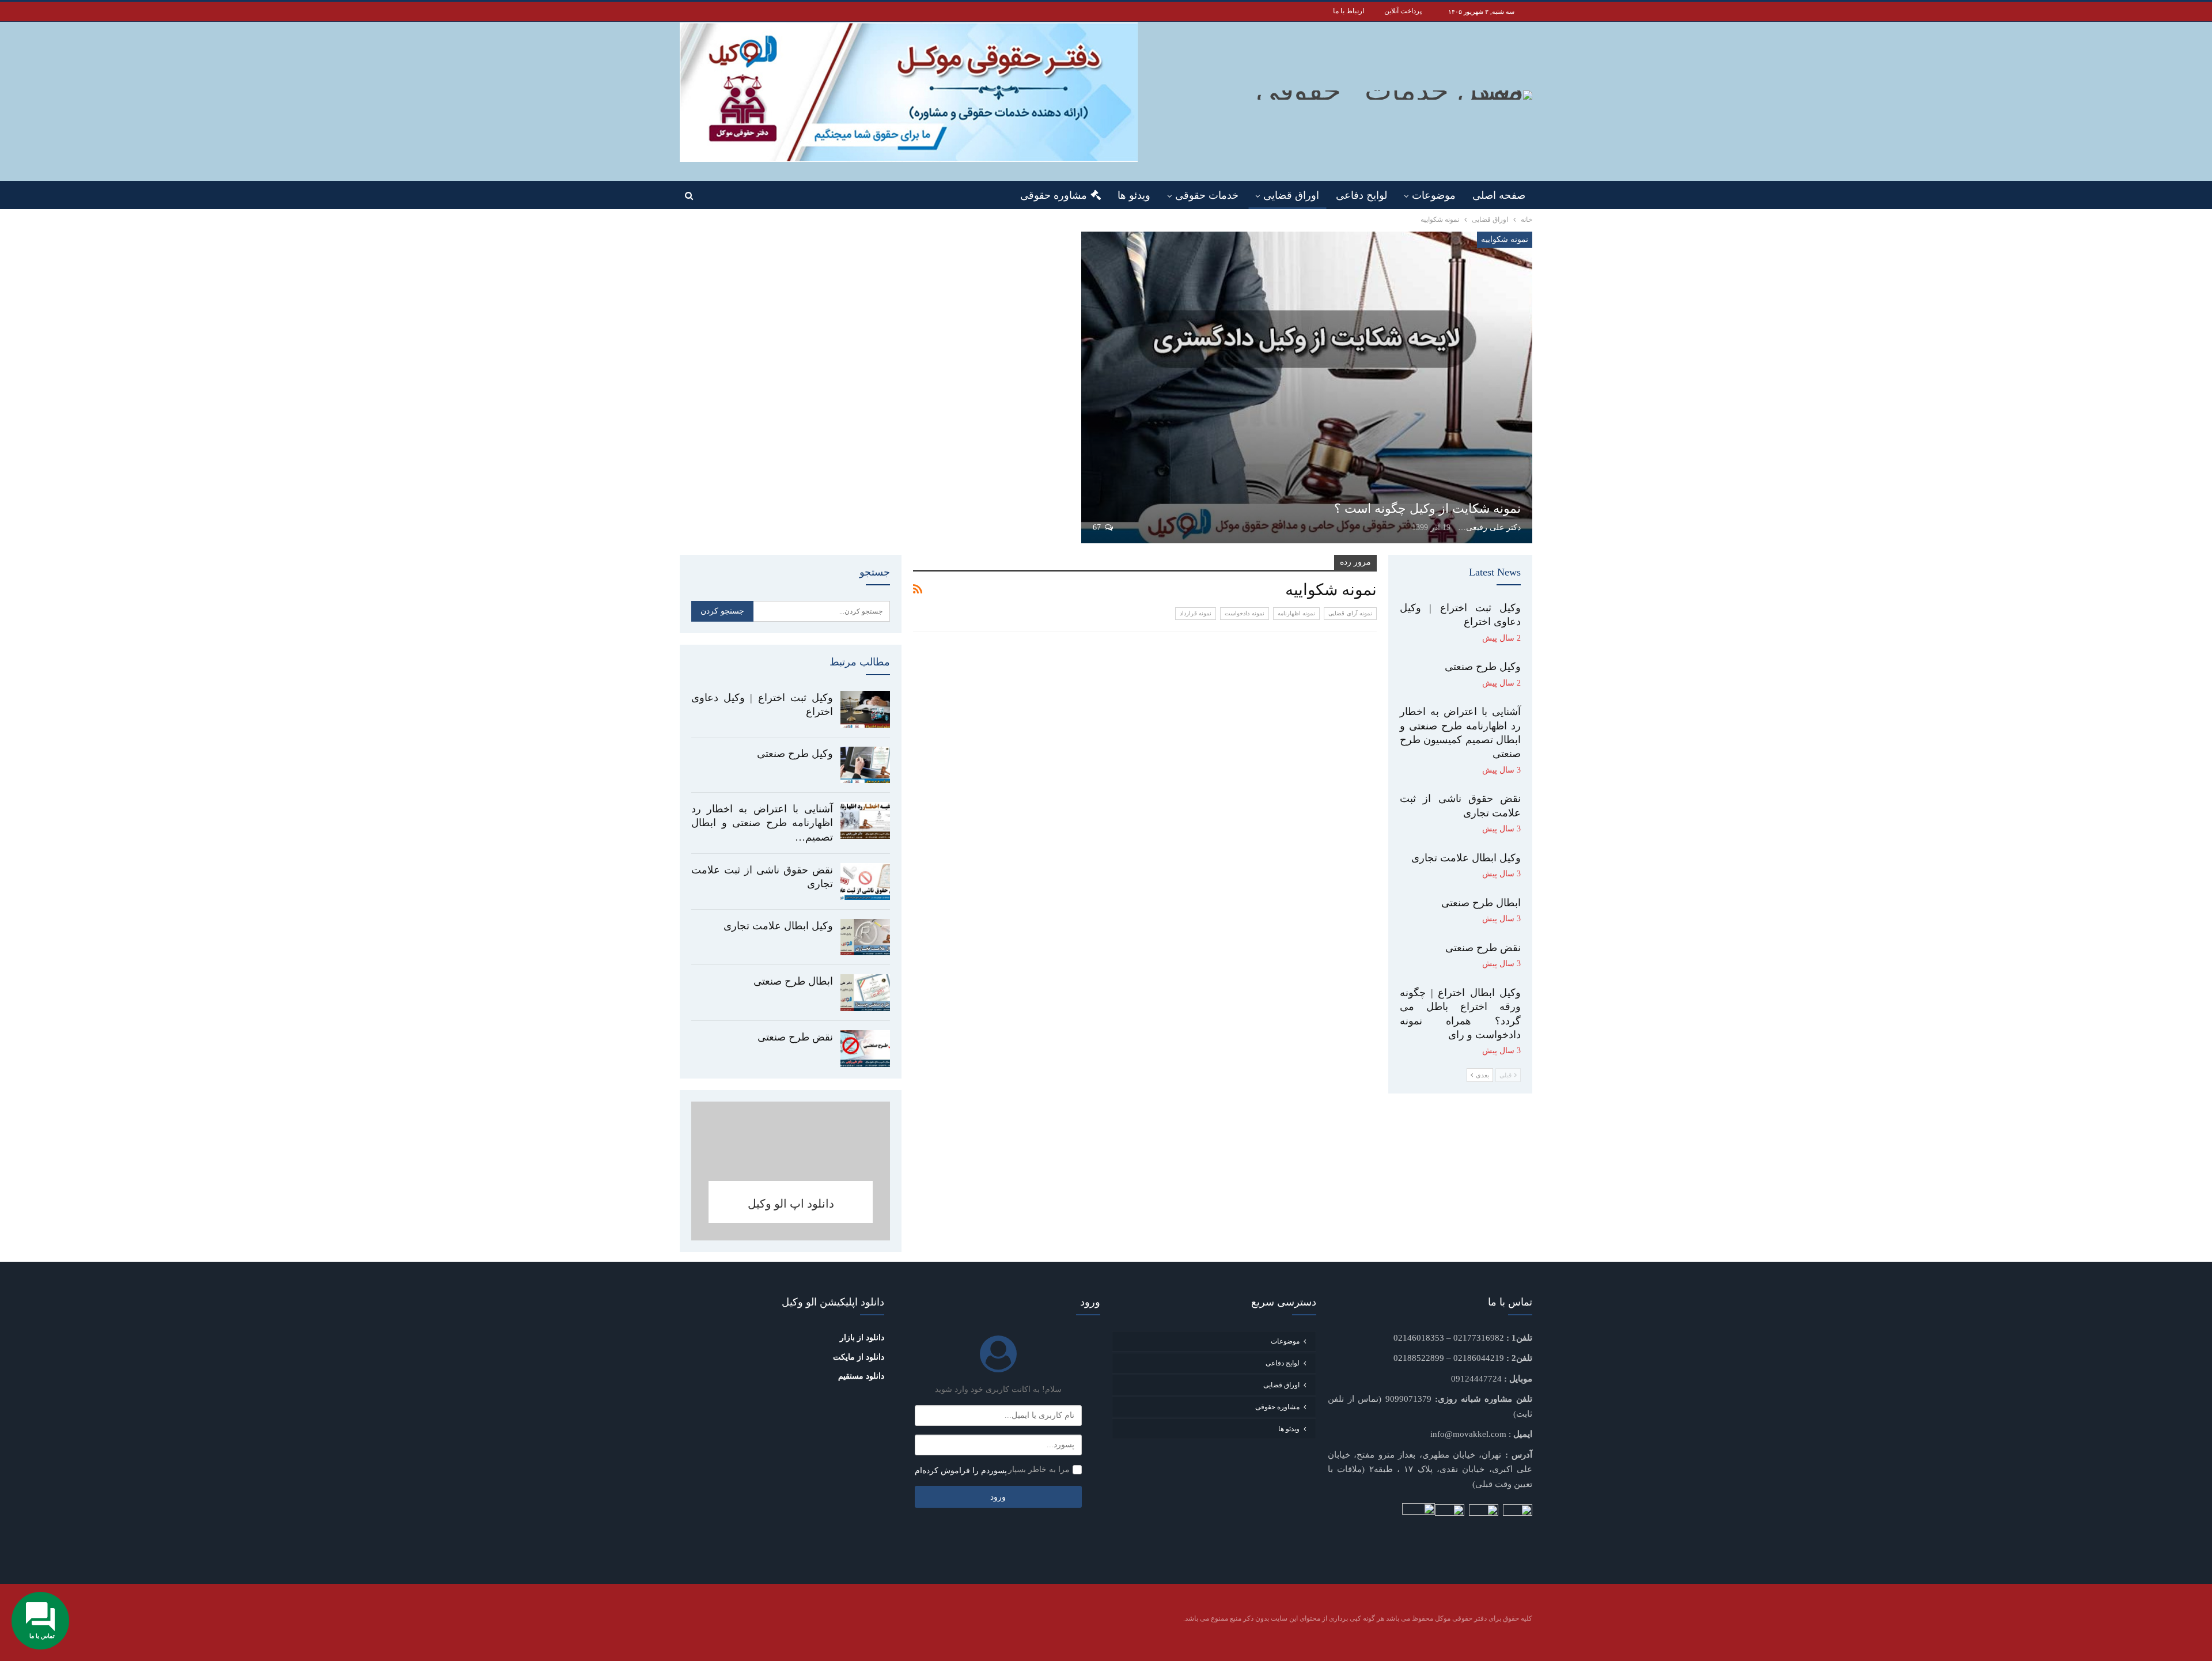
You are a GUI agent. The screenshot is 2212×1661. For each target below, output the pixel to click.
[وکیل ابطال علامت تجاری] (865, 937)
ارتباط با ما (1349, 11)
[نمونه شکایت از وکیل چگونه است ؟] (1307, 387)
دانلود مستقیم (861, 1376)
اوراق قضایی (1291, 195)
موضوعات (1434, 195)
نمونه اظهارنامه (1296, 613)
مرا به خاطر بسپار (1039, 1469)
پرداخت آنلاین (1403, 11)
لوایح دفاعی (1361, 195)
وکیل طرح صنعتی (795, 754)
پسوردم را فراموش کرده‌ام (961, 1471)
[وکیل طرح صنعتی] (865, 765)
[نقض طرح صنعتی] (865, 1049)
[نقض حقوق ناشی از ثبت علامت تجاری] (865, 881)
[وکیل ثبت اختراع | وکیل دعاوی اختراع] (865, 709)
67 (1098, 527)
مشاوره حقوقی (1054, 195)
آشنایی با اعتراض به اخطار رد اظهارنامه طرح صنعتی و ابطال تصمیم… (762, 823)
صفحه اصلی (1499, 195)
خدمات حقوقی (1207, 195)
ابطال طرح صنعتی (793, 981)
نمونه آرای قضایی (1350, 613)
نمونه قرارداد (1196, 613)
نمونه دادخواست (1244, 613)
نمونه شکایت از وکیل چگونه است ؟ (1427, 508)
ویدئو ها (1134, 195)
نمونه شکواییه (1505, 239)
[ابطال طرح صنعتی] (865, 993)
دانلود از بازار (862, 1337)
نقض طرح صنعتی (795, 1037)
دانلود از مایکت (859, 1357)
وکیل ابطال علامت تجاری (778, 926)
